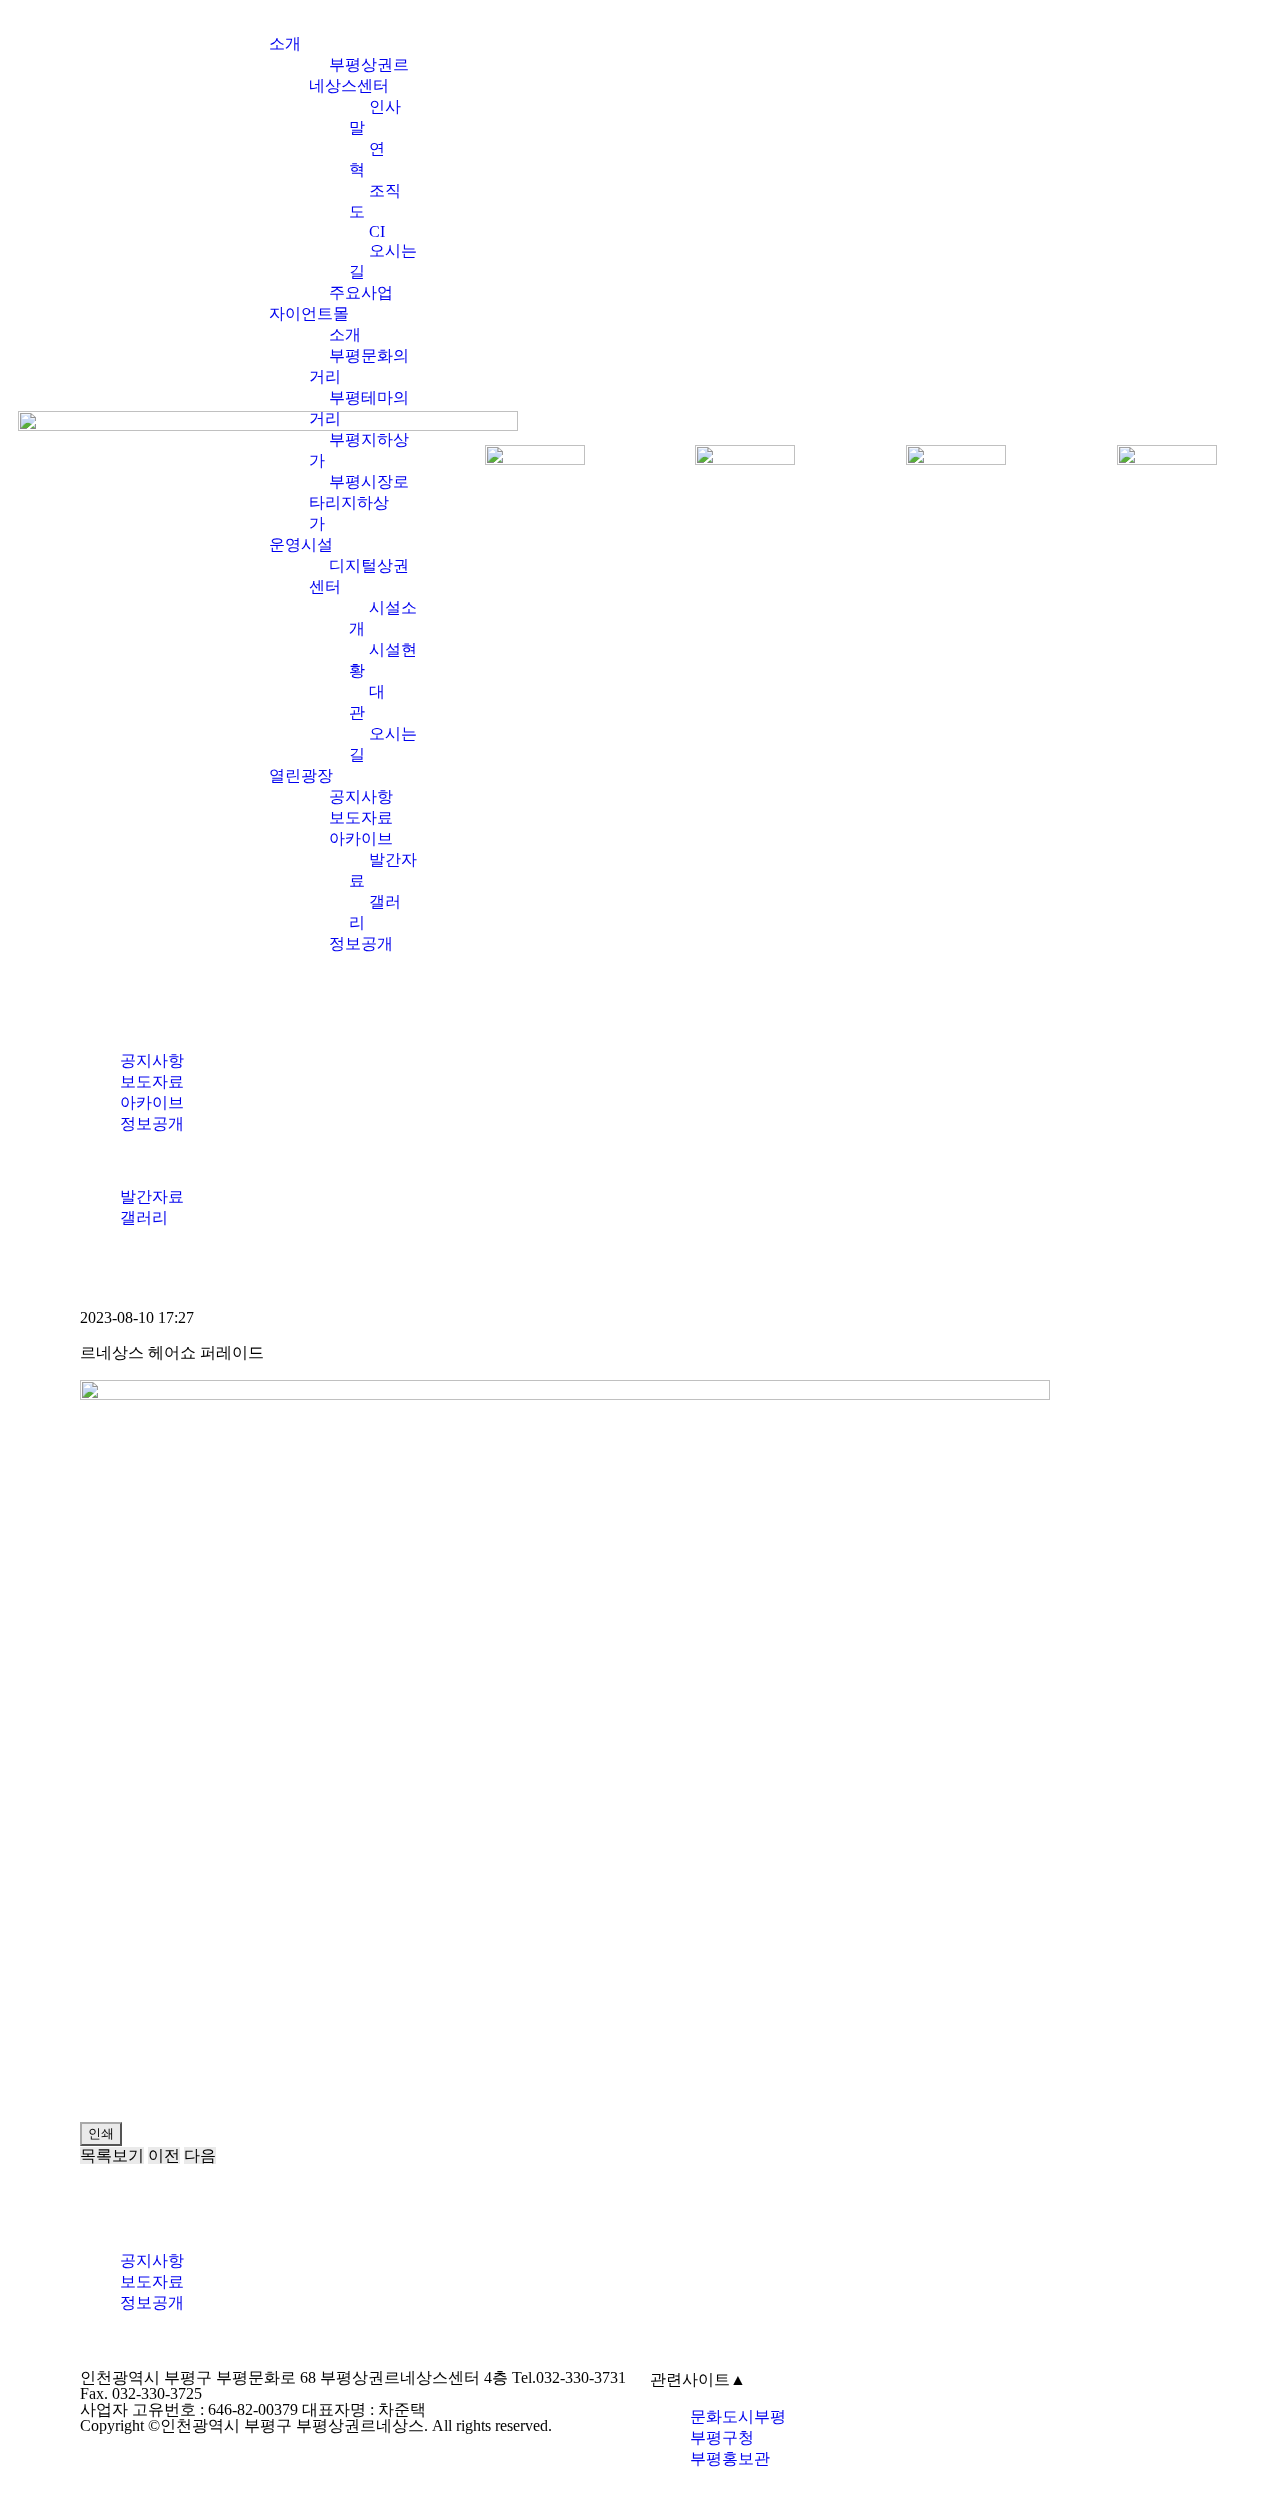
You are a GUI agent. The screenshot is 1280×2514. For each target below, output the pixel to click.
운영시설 (301, 544)
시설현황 (383, 660)
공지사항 (361, 796)
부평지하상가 (359, 450)
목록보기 (112, 2155)
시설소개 (383, 618)
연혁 (367, 159)
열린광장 (301, 775)
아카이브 (361, 838)
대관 (367, 702)
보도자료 (361, 817)
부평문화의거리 (359, 366)
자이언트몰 (309, 313)
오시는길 (383, 261)
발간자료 (383, 870)
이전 (164, 2155)
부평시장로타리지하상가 (359, 502)
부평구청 (722, 2437)
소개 (285, 43)
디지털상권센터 (359, 576)
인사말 (375, 117)
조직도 (375, 201)
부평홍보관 (730, 2458)
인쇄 (101, 2133)
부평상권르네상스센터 (359, 75)
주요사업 (361, 292)
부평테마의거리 (359, 408)
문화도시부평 (738, 2416)
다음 (200, 2155)
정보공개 (361, 943)
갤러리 (375, 912)
